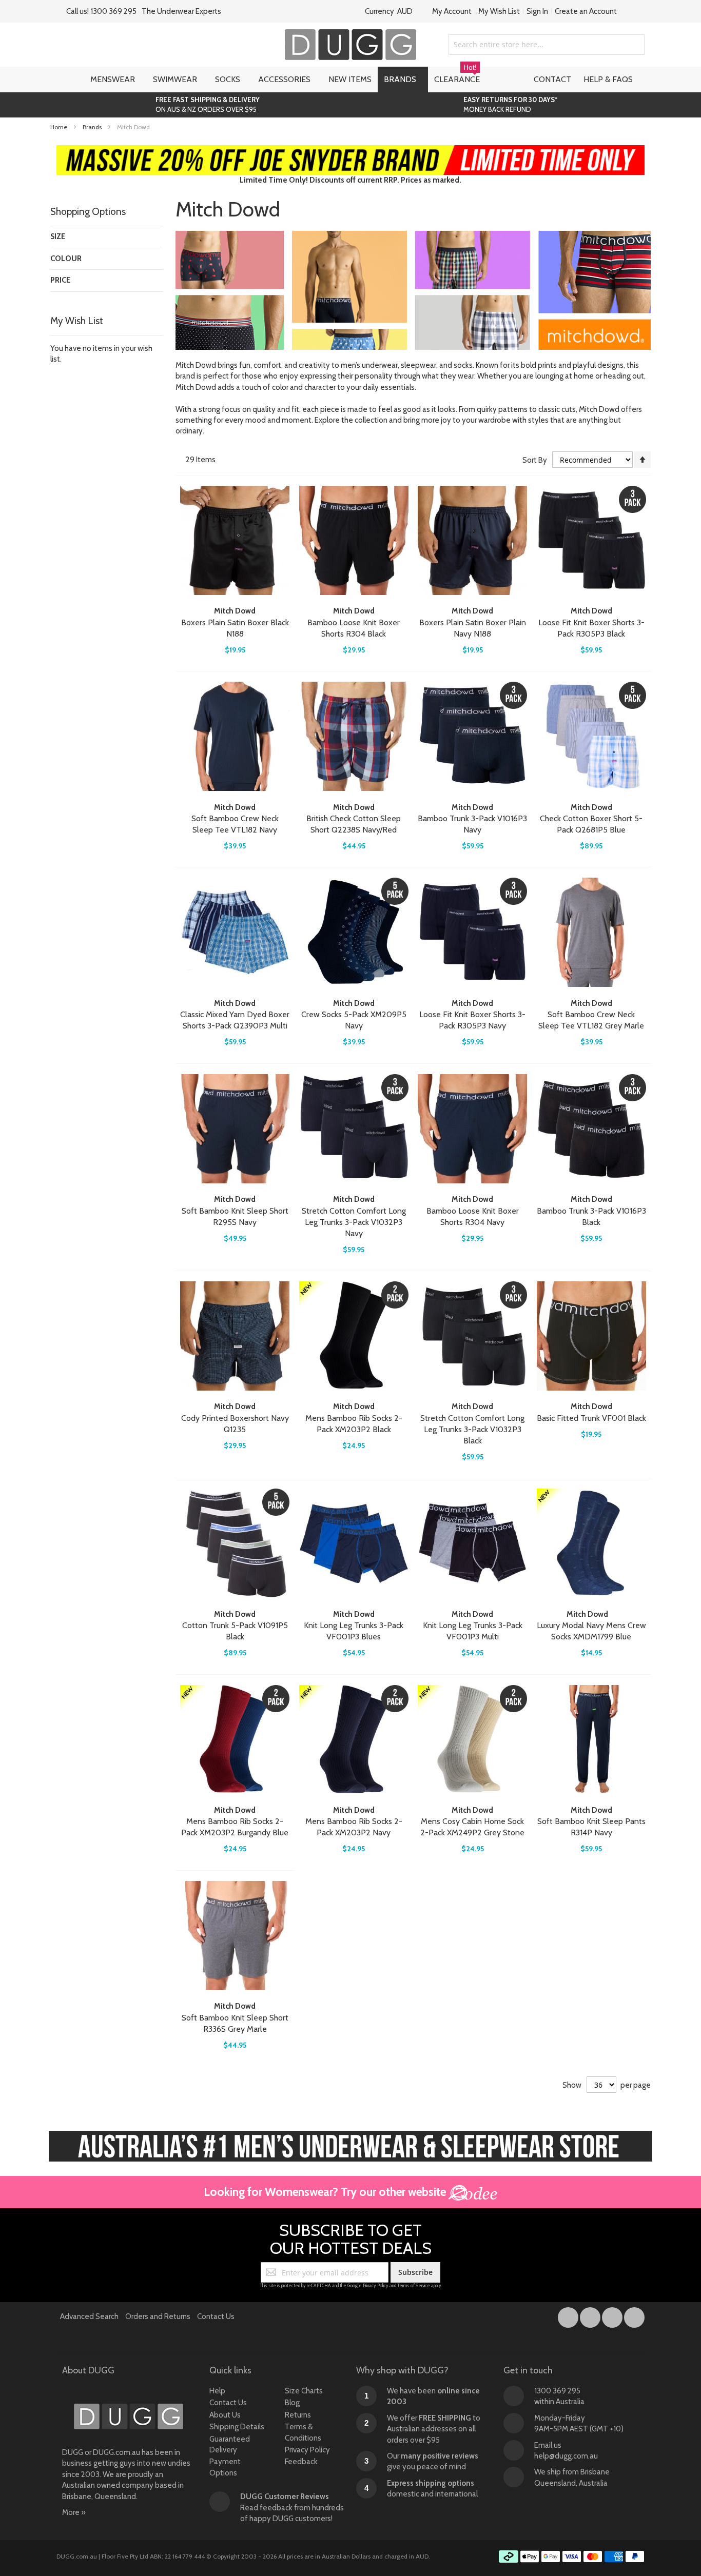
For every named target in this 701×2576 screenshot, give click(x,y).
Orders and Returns (158, 2316)
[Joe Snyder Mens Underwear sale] (351, 150)
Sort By (535, 460)
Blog (292, 2403)
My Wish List (499, 11)
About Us (225, 2415)
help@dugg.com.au (566, 2456)
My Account (452, 11)
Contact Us (216, 2316)
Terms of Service (414, 2285)
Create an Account (586, 11)
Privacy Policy (376, 2285)
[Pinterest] (634, 2315)
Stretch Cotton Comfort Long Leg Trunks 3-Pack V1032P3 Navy (354, 1222)
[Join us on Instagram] (591, 2315)
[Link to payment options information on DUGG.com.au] (572, 2558)
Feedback (301, 2462)
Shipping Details (237, 2427)
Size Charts (304, 2391)
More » (74, 2512)
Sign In (537, 11)
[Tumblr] (613, 2315)
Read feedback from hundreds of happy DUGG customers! (292, 2508)
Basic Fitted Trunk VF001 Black (591, 1418)
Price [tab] (60, 280)
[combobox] (547, 45)
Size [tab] (58, 236)
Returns (298, 2415)
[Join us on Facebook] (569, 2315)
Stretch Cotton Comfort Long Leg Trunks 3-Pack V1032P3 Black (472, 1429)
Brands (93, 127)
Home (60, 127)
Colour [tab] (66, 259)
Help (217, 2391)
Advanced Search (89, 2316)
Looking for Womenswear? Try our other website (326, 2192)
